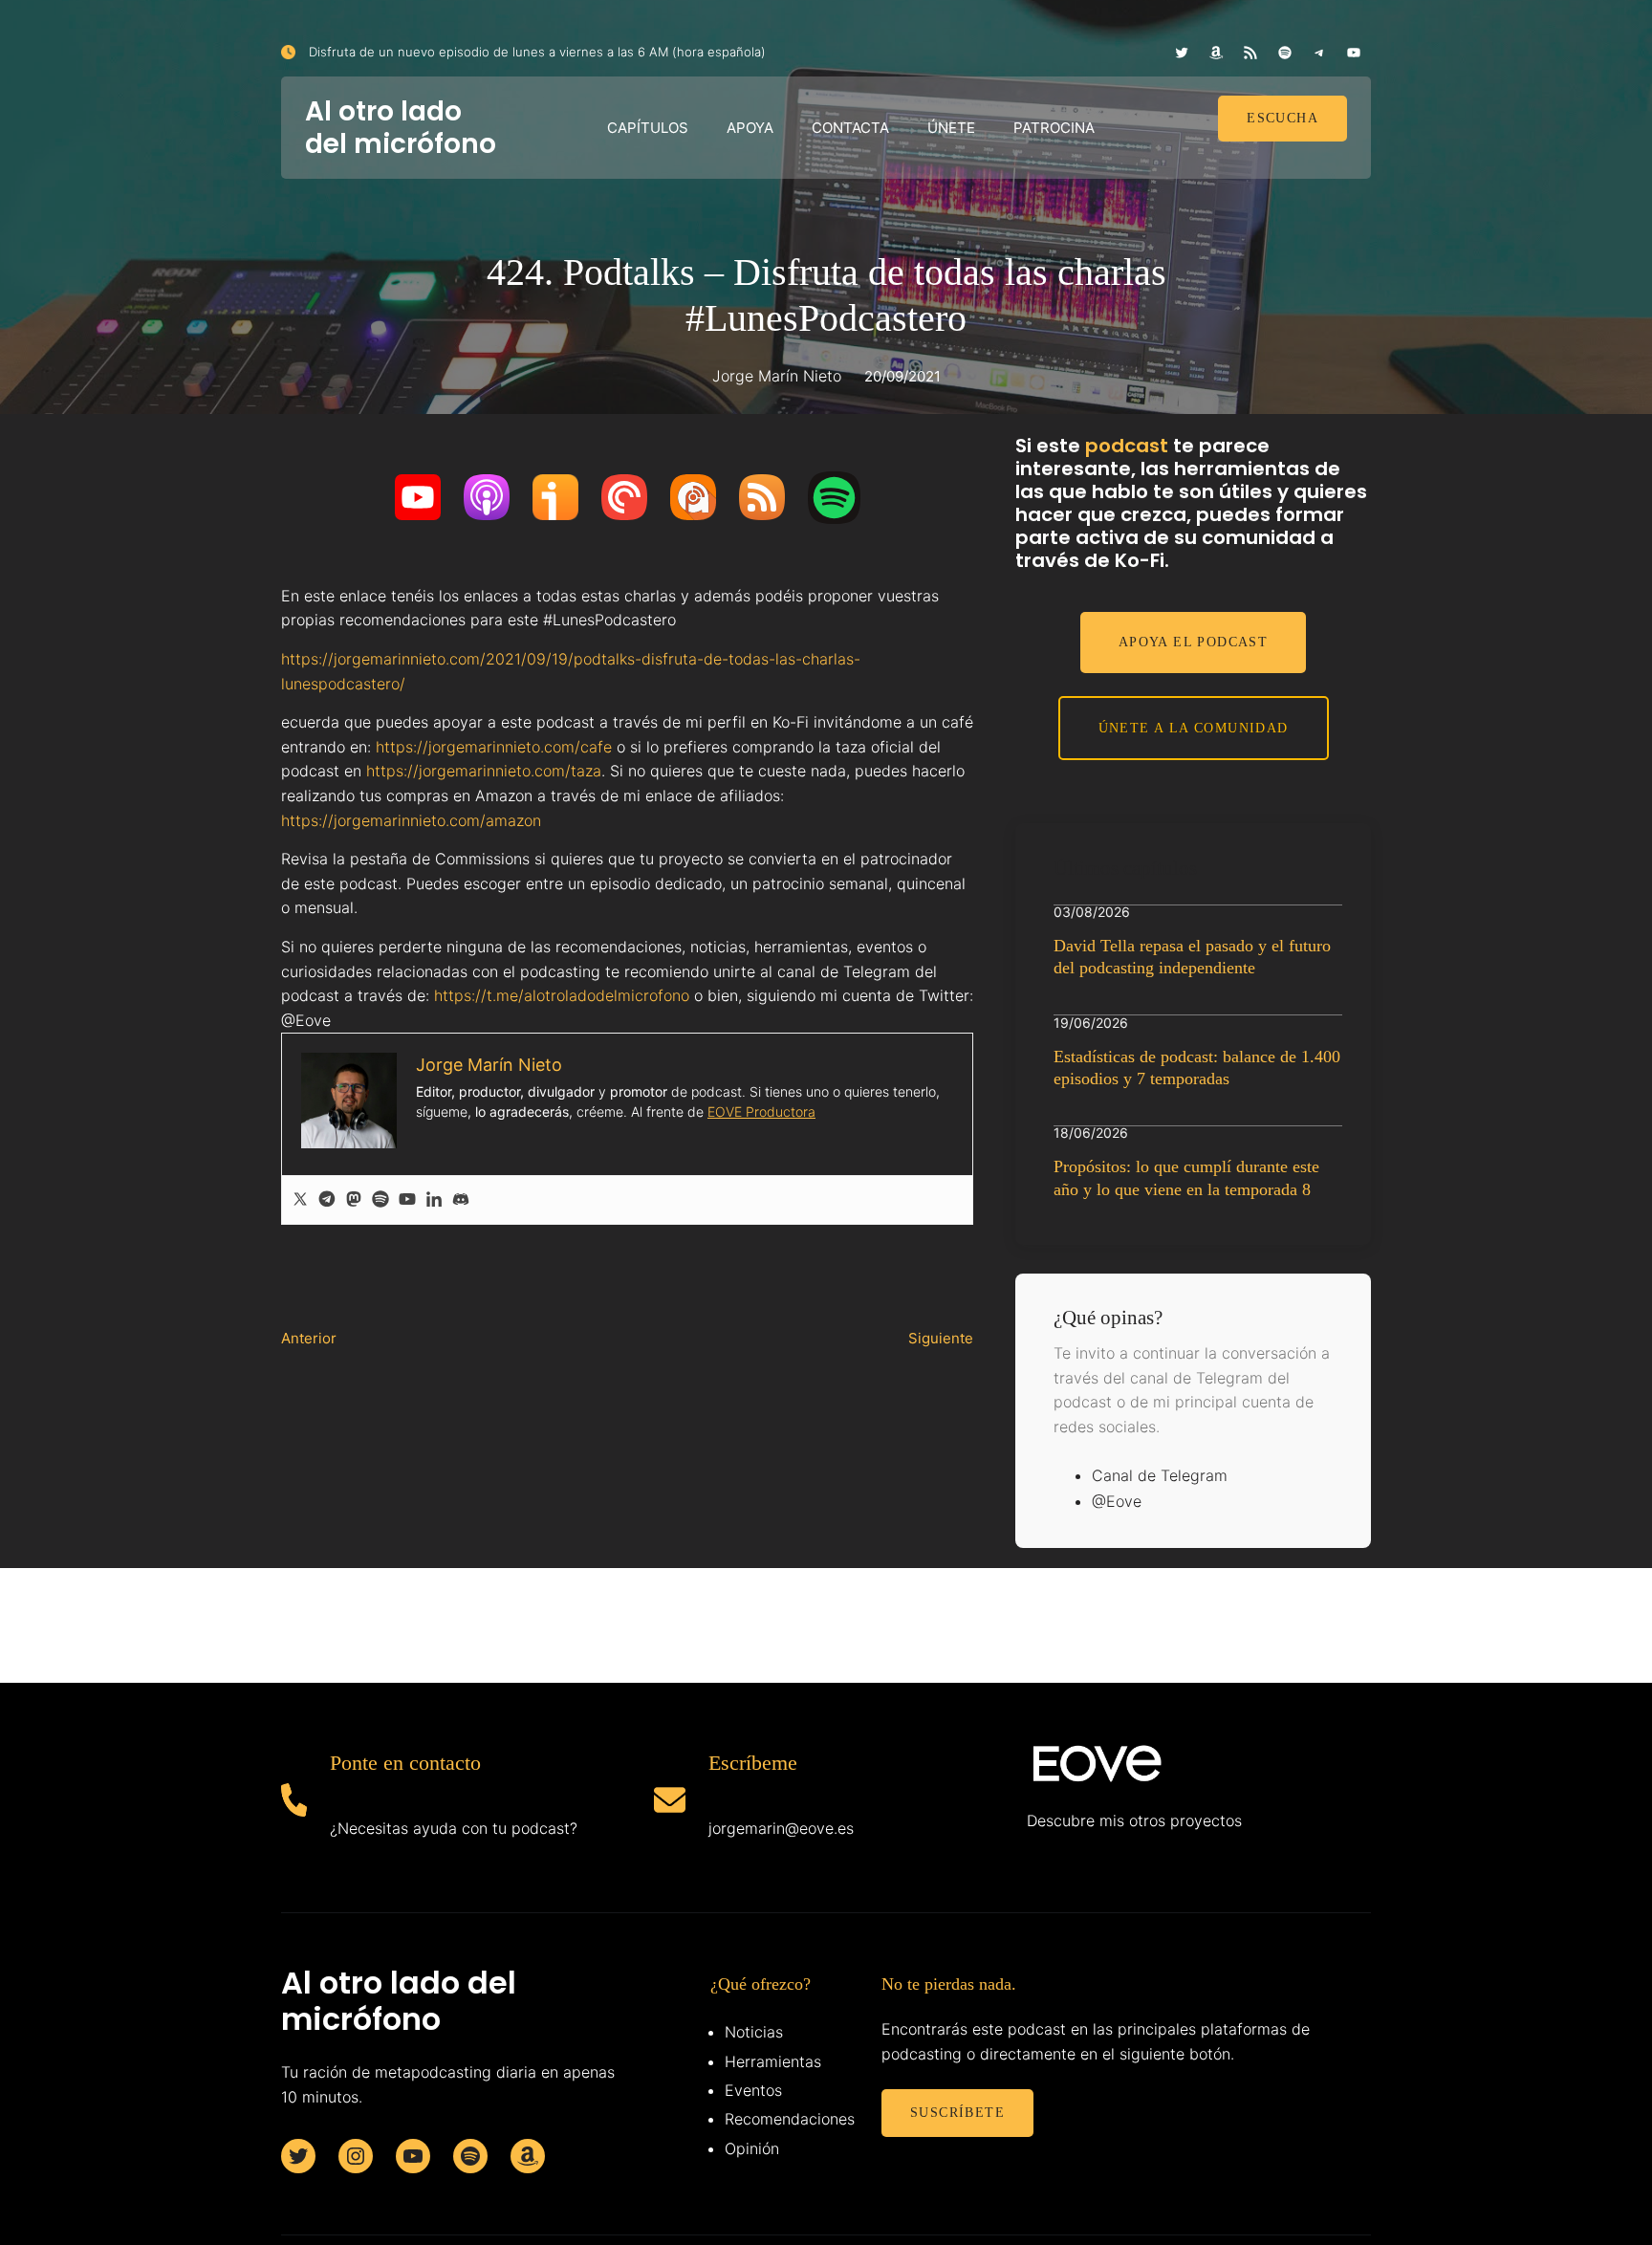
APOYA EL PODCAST (1193, 642)
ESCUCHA (1282, 118)
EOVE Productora (761, 1112)
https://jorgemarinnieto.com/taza (484, 771)
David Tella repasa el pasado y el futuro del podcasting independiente (1192, 957)
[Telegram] (327, 1200)
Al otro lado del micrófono (401, 128)
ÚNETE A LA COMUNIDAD (1194, 728)
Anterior (309, 1338)
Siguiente (941, 1338)
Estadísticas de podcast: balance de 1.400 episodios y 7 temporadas (1197, 1068)
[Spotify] (380, 1200)
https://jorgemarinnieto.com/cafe (494, 747)
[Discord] (461, 1200)
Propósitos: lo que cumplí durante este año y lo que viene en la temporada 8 (1186, 1177)
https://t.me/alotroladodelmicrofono (562, 995)
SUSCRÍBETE (957, 2113)
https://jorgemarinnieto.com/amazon (411, 820)
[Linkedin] (434, 1200)
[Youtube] (407, 1200)
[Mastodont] (354, 1200)
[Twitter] (300, 1200)
